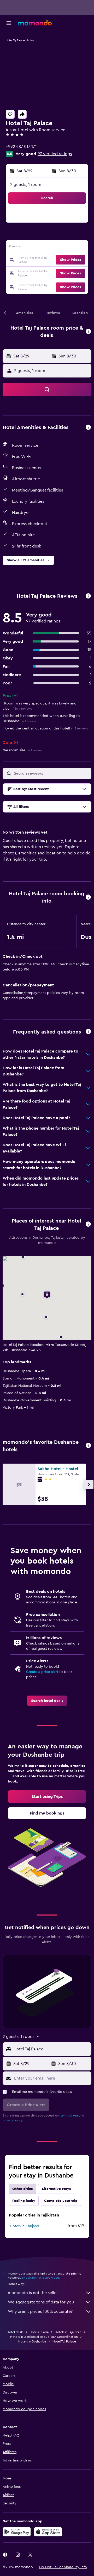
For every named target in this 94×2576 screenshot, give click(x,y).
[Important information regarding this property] (88, 897)
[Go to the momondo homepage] (35, 23)
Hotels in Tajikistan (68, 2332)
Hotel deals (15, 2332)
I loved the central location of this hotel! (45, 728)
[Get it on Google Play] (17, 2532)
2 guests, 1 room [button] (26, 185)
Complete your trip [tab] (61, 2201)
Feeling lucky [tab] (24, 2201)
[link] (47, 1701)
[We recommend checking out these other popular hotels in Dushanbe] (88, 1446)
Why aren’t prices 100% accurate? (40, 2312)
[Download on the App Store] (48, 2532)
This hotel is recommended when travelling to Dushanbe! (41, 719)
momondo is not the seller (33, 2293)
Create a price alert (42, 1672)
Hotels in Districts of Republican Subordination (44, 2337)
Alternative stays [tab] (56, 2189)
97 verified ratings (55, 154)
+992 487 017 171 (21, 147)
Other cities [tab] (22, 2189)
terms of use (69, 2115)
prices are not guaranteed (40, 2278)
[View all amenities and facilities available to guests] (88, 428)
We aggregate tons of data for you (41, 2302)
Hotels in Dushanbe (32, 2341)
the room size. (23, 750)
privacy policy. (13, 2120)
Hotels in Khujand (25, 2226)
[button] (9, 23)
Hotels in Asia (39, 2332)
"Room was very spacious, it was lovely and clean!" (40, 706)
